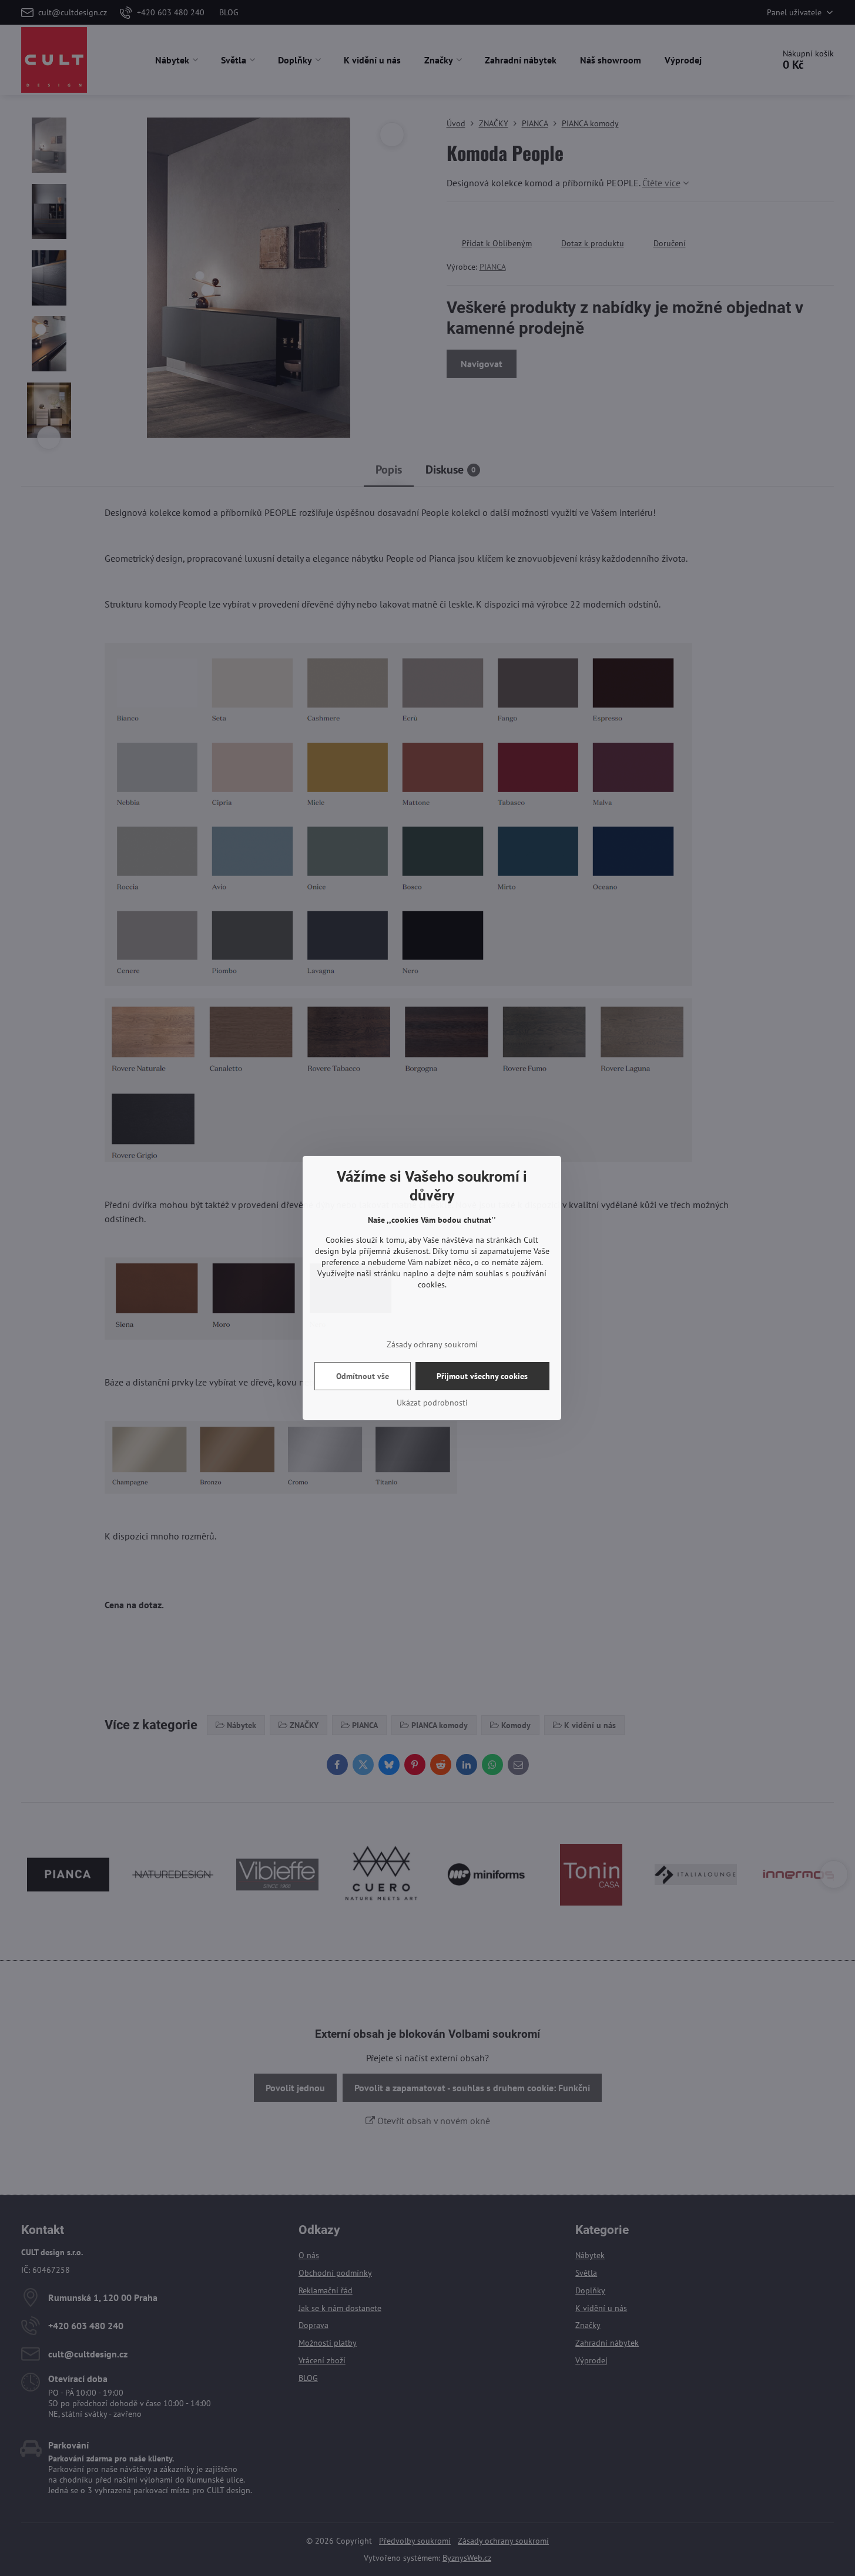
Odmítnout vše (363, 1376)
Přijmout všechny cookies (482, 1376)
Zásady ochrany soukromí (432, 1344)
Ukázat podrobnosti (432, 1403)
